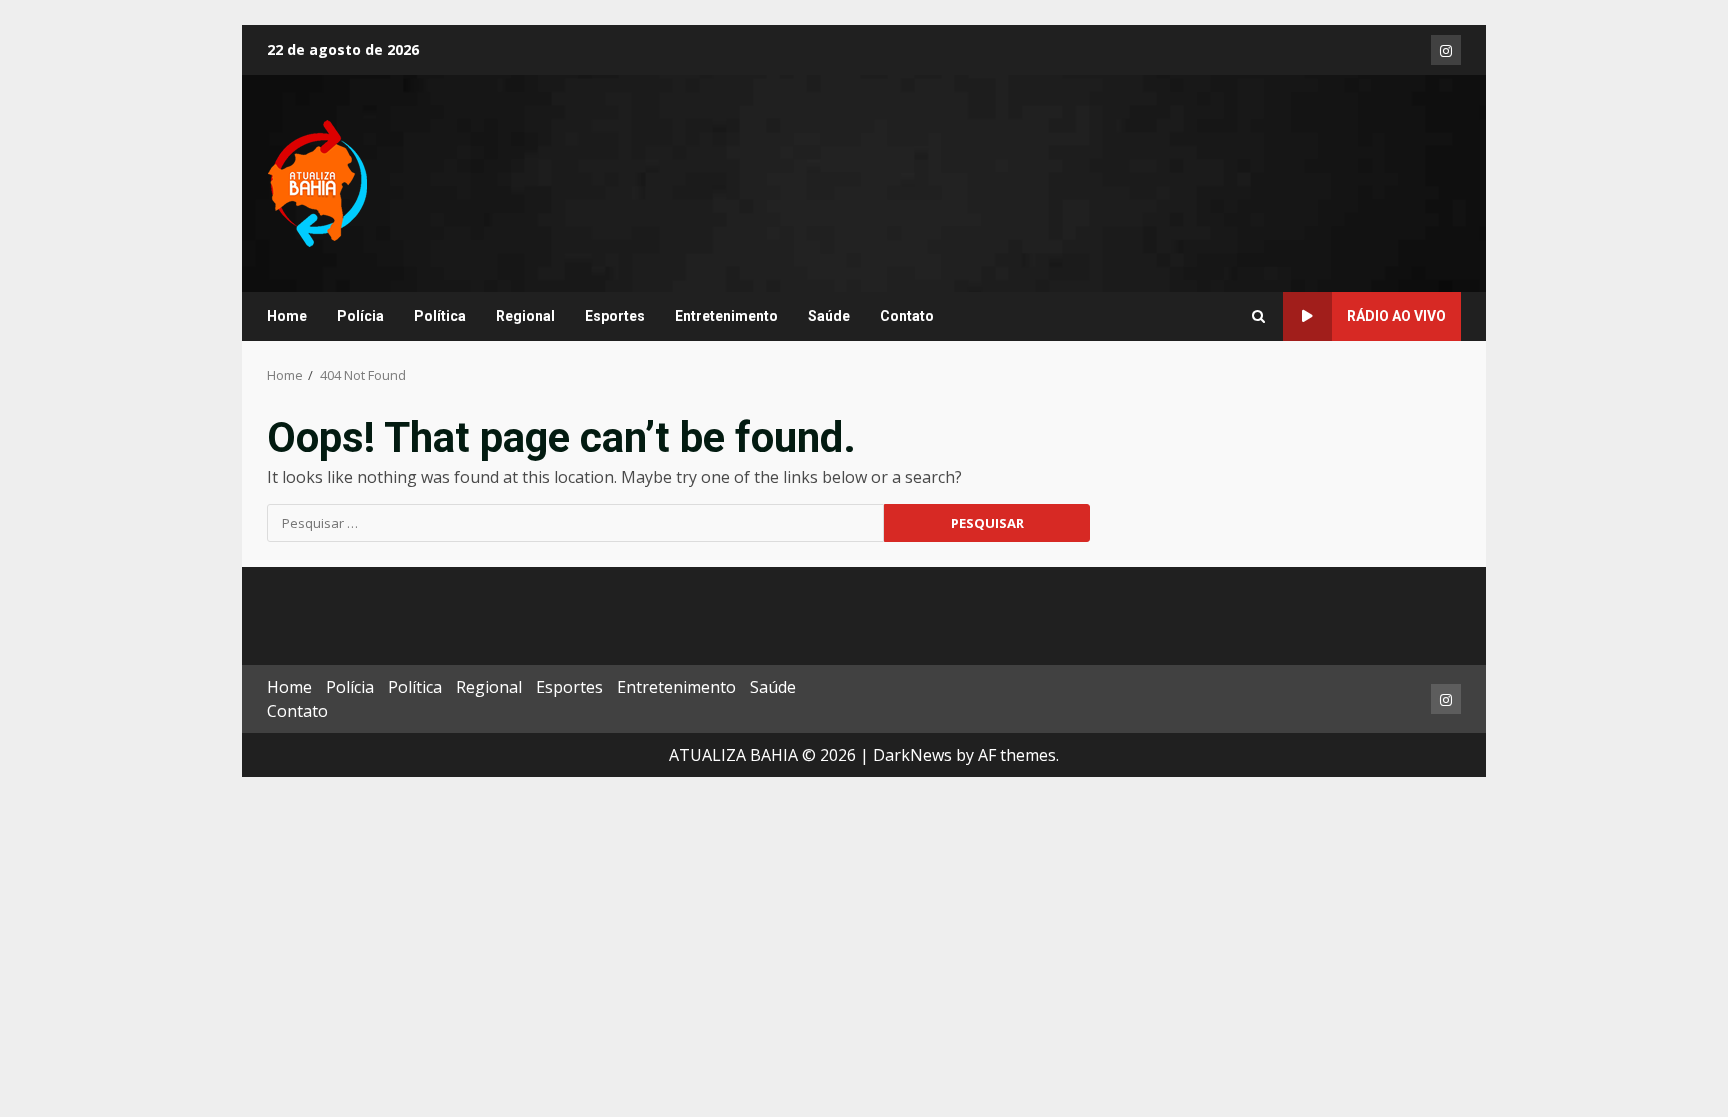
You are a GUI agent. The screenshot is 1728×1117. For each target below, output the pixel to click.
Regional (525, 316)
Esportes (615, 316)
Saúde (829, 316)
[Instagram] (1446, 50)
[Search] (1258, 317)
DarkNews (912, 755)
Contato (907, 316)
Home (287, 316)
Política (440, 316)
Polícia (360, 316)
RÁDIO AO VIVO (1396, 316)
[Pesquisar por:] (575, 523)
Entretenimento (726, 316)
